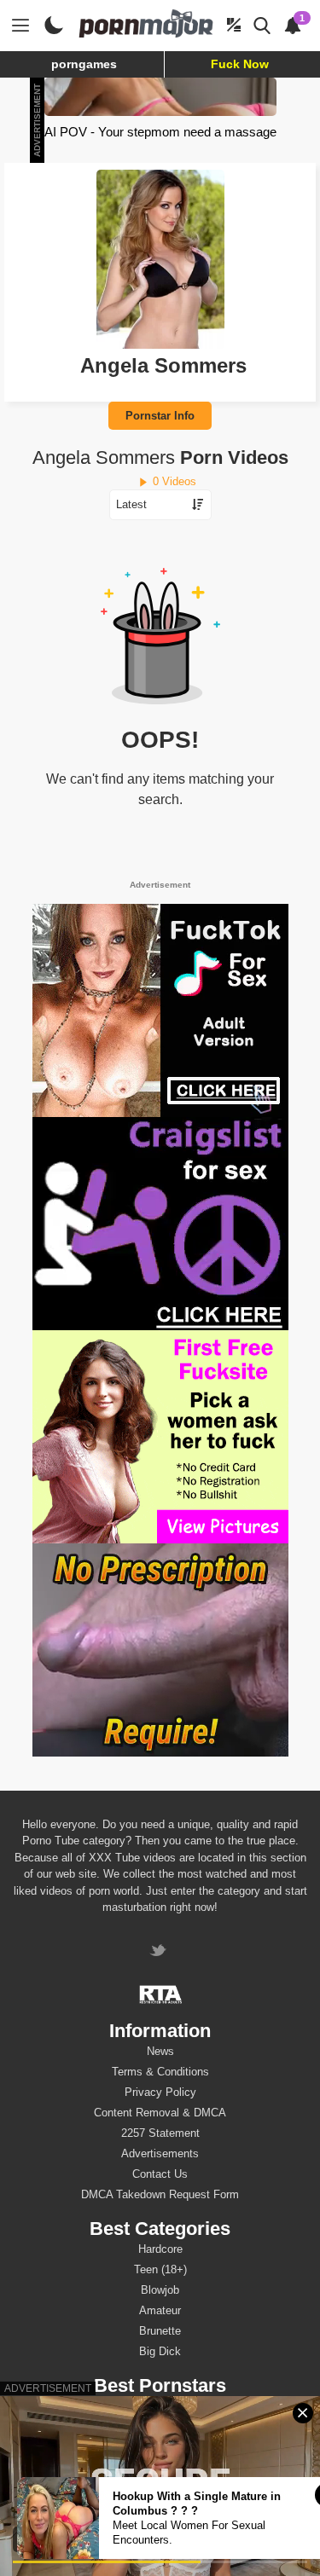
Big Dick (160, 2351)
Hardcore (160, 2249)
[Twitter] (160, 1952)
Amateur (160, 2310)
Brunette (160, 2331)
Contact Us (160, 2174)
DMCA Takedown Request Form (160, 2194)
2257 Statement (160, 2133)
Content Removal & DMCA (160, 2113)
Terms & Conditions (160, 2072)
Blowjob (160, 2290)
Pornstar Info (160, 416)
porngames (84, 64)
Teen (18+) (160, 2269)
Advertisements (160, 2153)
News (160, 2051)
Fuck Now (240, 64)
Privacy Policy (160, 2092)
